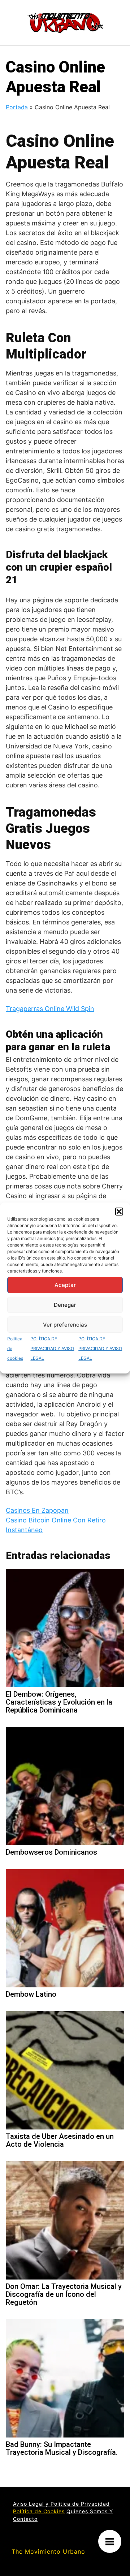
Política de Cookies (39, 2511)
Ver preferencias (65, 1325)
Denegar (65, 1305)
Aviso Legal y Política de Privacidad (61, 2504)
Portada (17, 107)
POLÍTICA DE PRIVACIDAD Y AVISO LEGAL (52, 1348)
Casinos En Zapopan (37, 1510)
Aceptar (65, 1285)
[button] (119, 1212)
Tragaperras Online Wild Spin (50, 1009)
